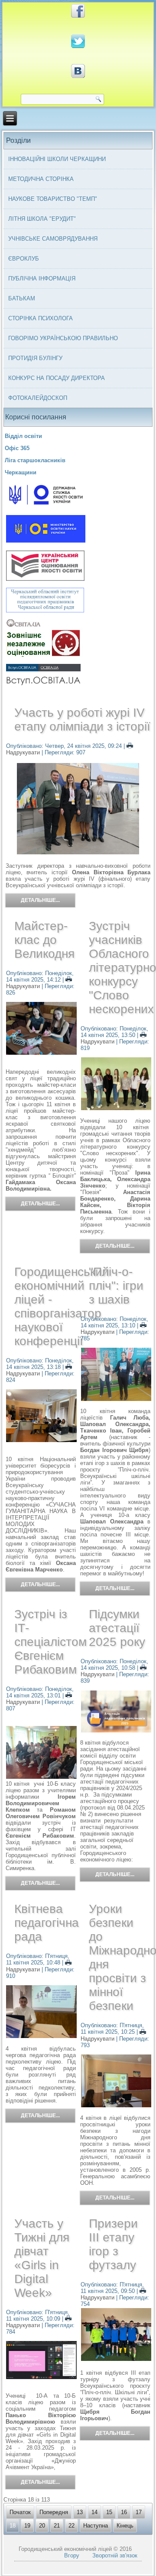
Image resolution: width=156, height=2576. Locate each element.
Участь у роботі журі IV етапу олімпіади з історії (82, 720)
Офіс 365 (17, 448)
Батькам (22, 298)
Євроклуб (24, 259)
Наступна (96, 2526)
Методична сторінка (41, 179)
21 (57, 2526)
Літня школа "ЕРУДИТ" (42, 219)
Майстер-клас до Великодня (44, 940)
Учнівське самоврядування (53, 239)
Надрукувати (24, 986)
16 (124, 2512)
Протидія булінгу (35, 358)
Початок (20, 2512)
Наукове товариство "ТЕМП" (53, 199)
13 (80, 2512)
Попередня (54, 2512)
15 (109, 2512)
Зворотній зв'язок (115, 2555)
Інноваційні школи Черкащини (57, 159)
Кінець (125, 2526)
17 (139, 2512)
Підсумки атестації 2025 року (117, 1628)
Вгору (72, 2555)
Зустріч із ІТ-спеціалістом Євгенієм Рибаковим (50, 1642)
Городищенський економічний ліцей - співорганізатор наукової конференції (62, 1306)
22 (71, 2526)
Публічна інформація (42, 279)
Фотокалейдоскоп (38, 398)
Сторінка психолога (41, 318)
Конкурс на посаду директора (57, 378)
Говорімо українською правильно (63, 338)
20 (42, 2526)
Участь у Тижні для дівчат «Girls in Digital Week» (42, 2258)
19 (27, 2526)
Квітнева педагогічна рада (47, 1923)
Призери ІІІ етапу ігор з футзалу (113, 2244)
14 (94, 2512)
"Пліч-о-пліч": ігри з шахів (116, 1286)
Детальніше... (40, 900)
